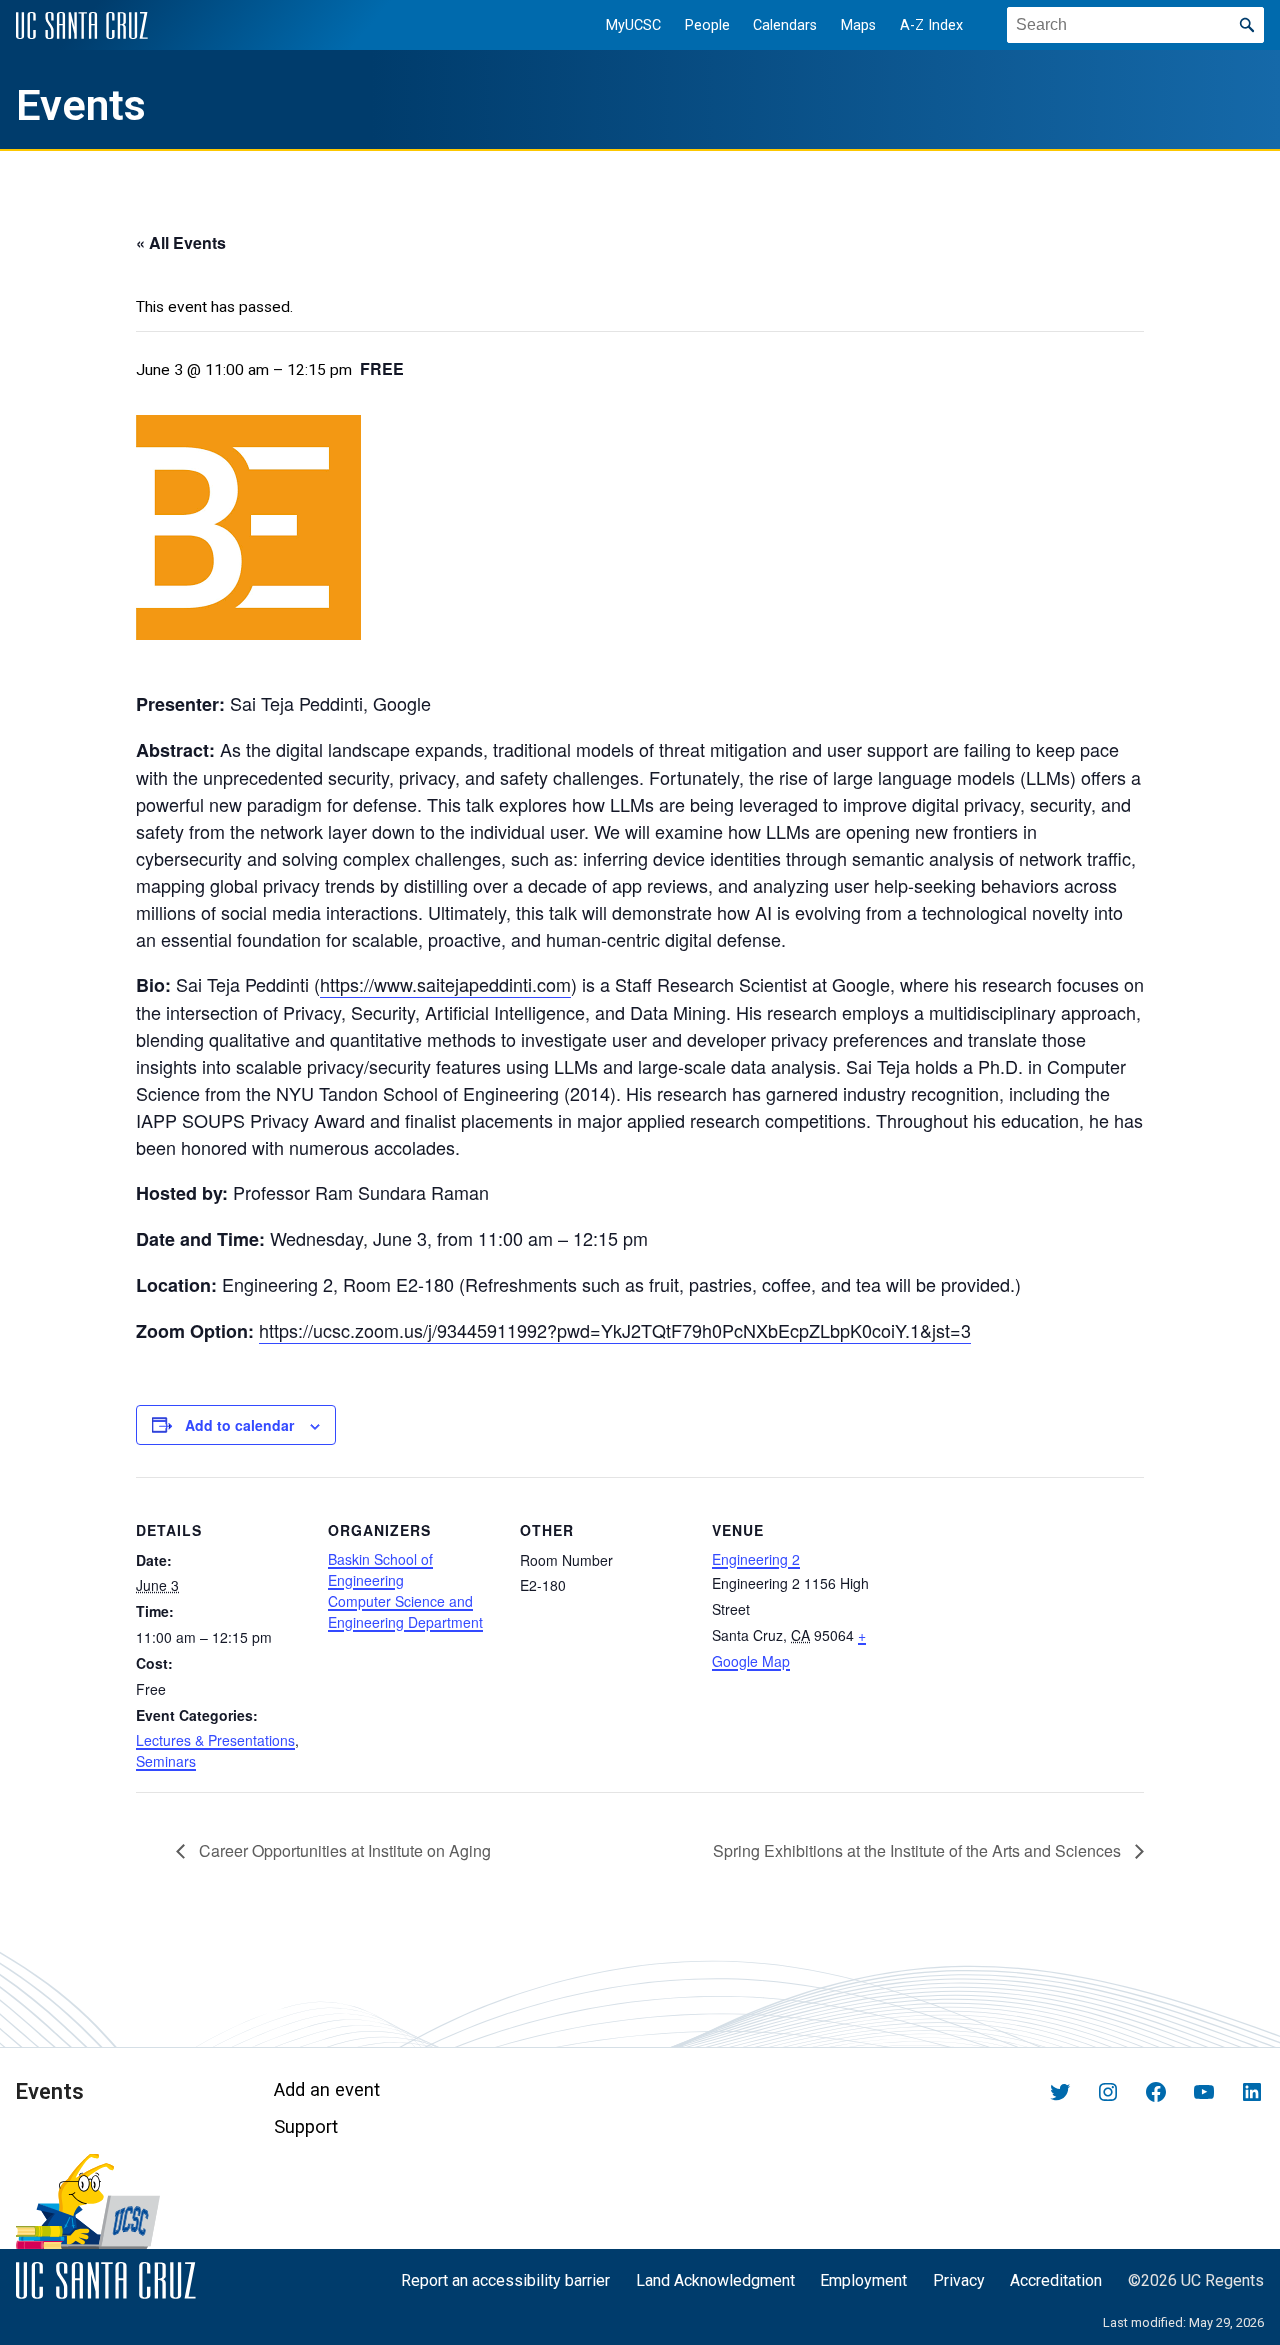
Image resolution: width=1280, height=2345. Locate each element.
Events (81, 105)
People (707, 25)
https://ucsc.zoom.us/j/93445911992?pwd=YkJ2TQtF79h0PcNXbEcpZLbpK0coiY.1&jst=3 (615, 1330)
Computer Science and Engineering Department (405, 1611)
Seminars (166, 1761)
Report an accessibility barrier (505, 2280)
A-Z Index (931, 25)
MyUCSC (633, 25)
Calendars (785, 25)
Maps (858, 25)
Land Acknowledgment (715, 2280)
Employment (863, 2280)
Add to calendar (239, 1425)
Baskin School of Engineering (380, 1569)
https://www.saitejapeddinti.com (445, 984)
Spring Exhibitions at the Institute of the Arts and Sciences (919, 1850)
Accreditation (1056, 2280)
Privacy (959, 2280)
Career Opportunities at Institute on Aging (343, 1850)
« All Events (181, 242)
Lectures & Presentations (215, 1740)
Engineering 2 (756, 1559)
